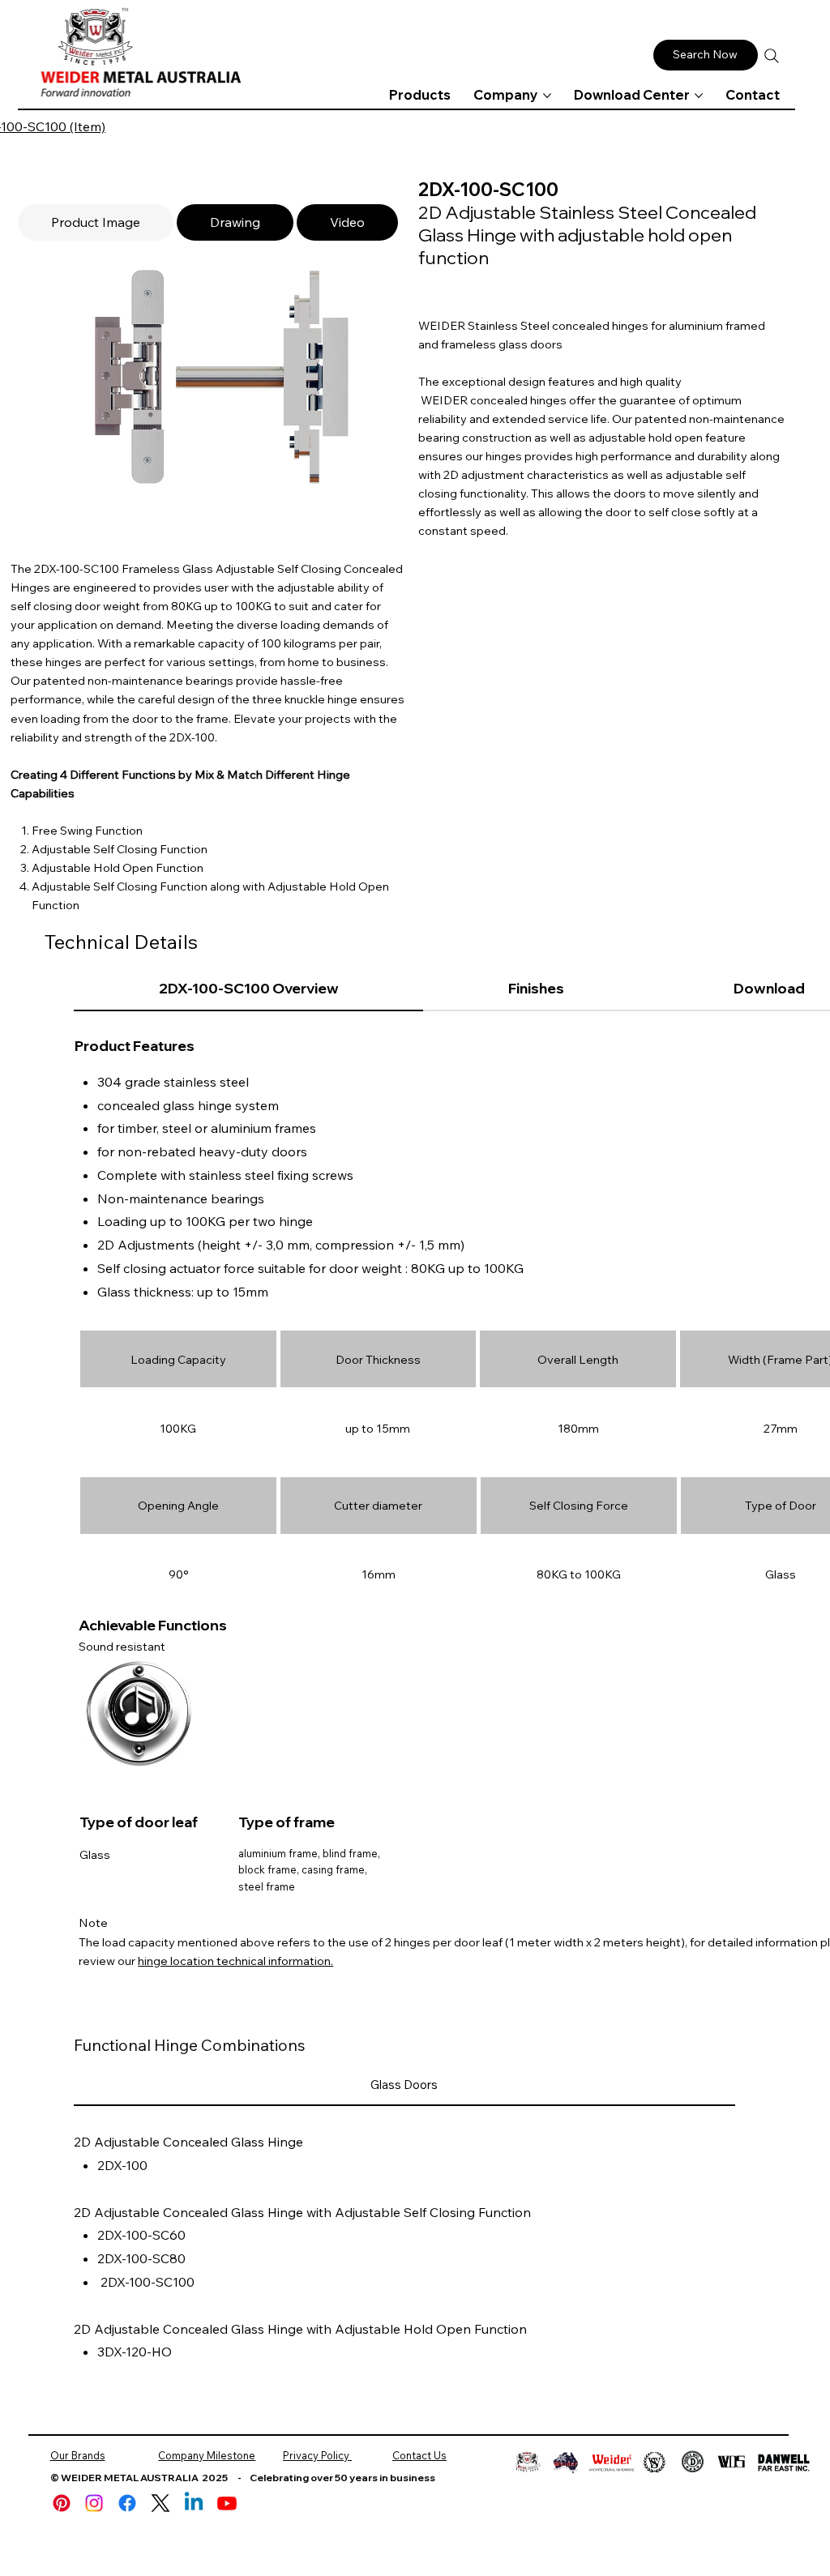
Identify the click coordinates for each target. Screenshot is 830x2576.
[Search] (772, 56)
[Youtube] (227, 2503)
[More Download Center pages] (699, 96)
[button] (706, 55)
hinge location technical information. (235, 1961)
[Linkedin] (194, 2503)
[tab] (96, 222)
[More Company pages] (547, 96)
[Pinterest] (62, 2503)
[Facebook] (127, 2503)
